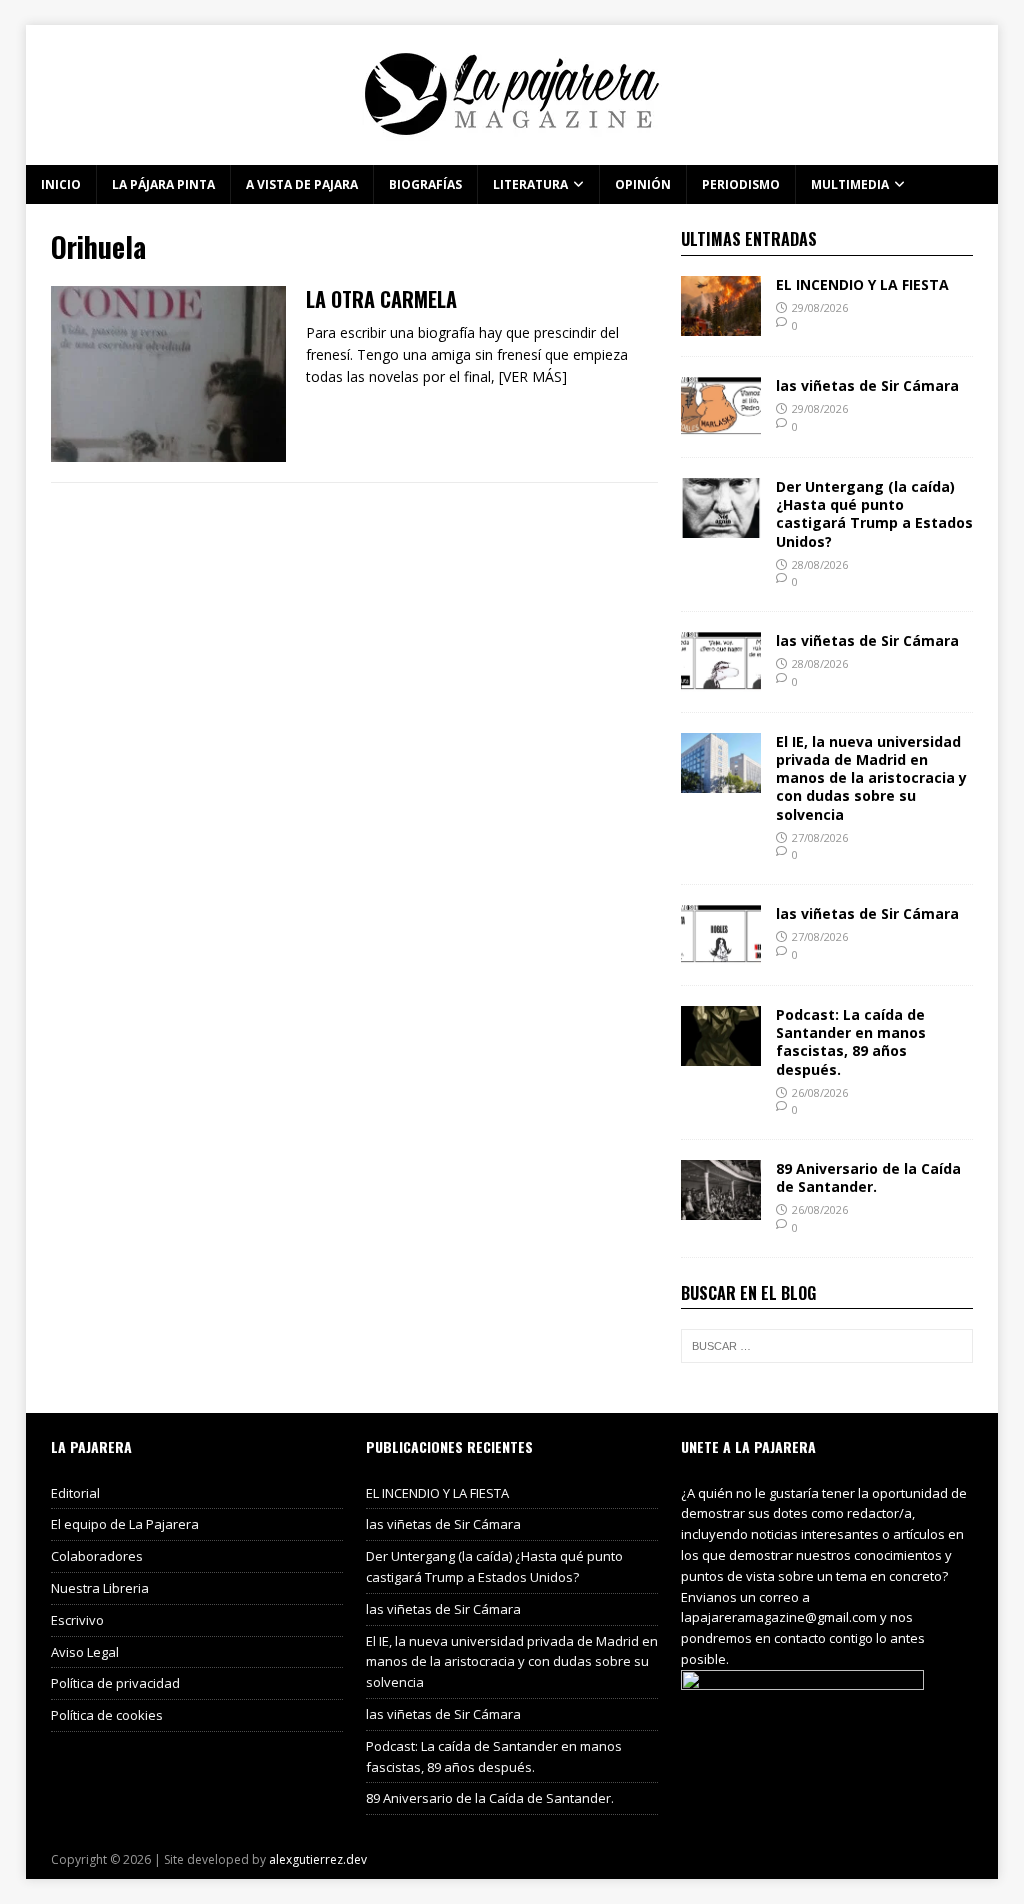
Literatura (530, 184)
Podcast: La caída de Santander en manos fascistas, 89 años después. (851, 1042)
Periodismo (741, 184)
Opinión (643, 184)
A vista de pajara (302, 184)
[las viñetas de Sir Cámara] (721, 425)
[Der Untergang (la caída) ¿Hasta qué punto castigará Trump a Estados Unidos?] (721, 526)
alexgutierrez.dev (318, 1859)
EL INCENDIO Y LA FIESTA (862, 284)
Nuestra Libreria (100, 1588)
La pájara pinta (163, 184)
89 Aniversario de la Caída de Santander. (868, 1177)
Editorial (75, 1493)
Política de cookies (107, 1715)
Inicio (61, 184)
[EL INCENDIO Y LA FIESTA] (721, 324)
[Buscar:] (827, 1346)
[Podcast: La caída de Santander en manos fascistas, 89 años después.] (721, 1054)
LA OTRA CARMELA (381, 299)
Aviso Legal (85, 1652)
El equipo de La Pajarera (125, 1524)
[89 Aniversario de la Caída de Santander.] (721, 1208)
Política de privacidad (115, 1683)
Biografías (425, 184)
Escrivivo (77, 1620)
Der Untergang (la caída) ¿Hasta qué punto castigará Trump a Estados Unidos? (874, 514)
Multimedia (850, 184)
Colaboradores (97, 1556)
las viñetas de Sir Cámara (867, 385)
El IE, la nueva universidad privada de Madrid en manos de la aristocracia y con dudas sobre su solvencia (871, 778)
